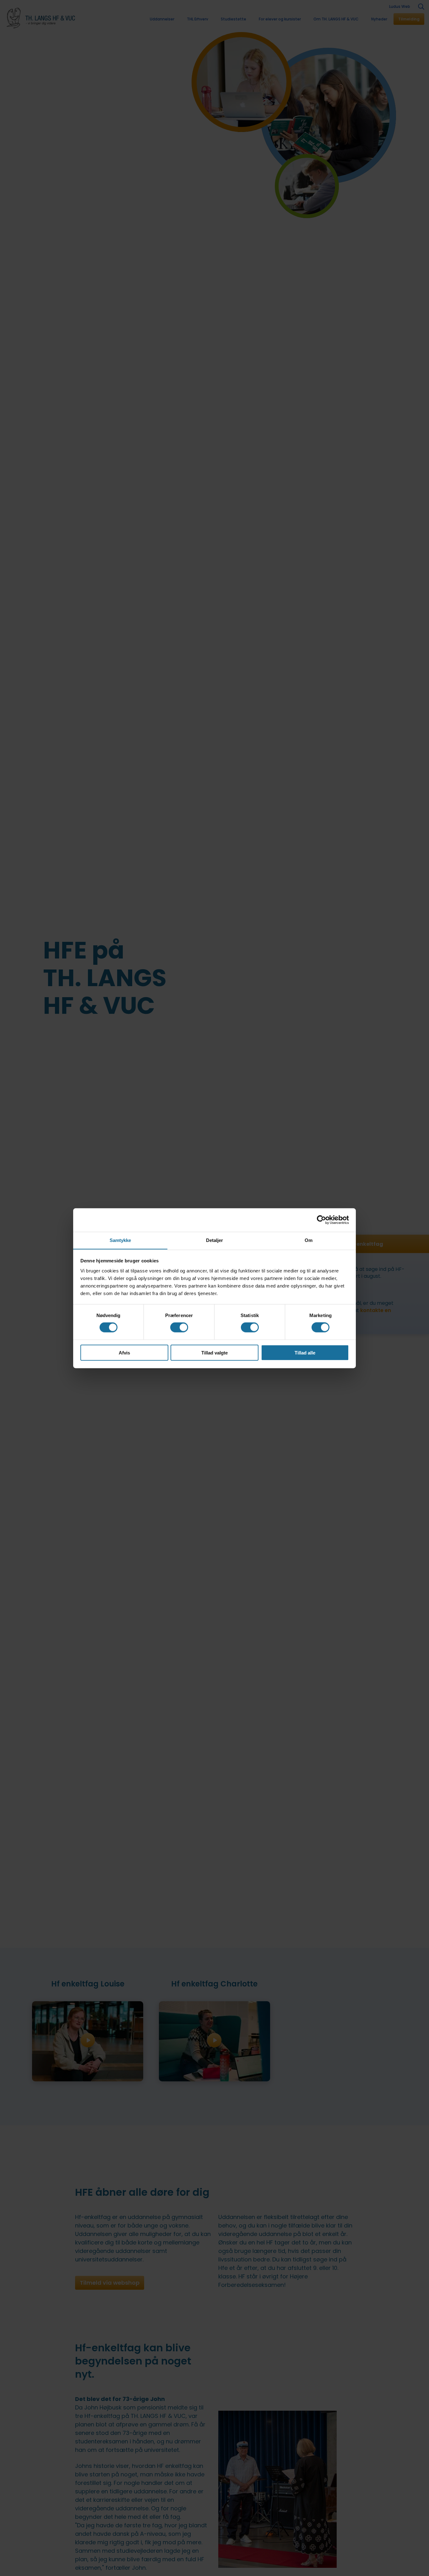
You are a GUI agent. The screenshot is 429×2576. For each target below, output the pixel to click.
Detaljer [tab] (215, 1240)
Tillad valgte (215, 1352)
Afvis (124, 1352)
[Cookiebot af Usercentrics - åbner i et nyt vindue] (321, 1220)
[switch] (179, 1327)
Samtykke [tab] (120, 1240)
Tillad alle (305, 1352)
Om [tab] (309, 1240)
